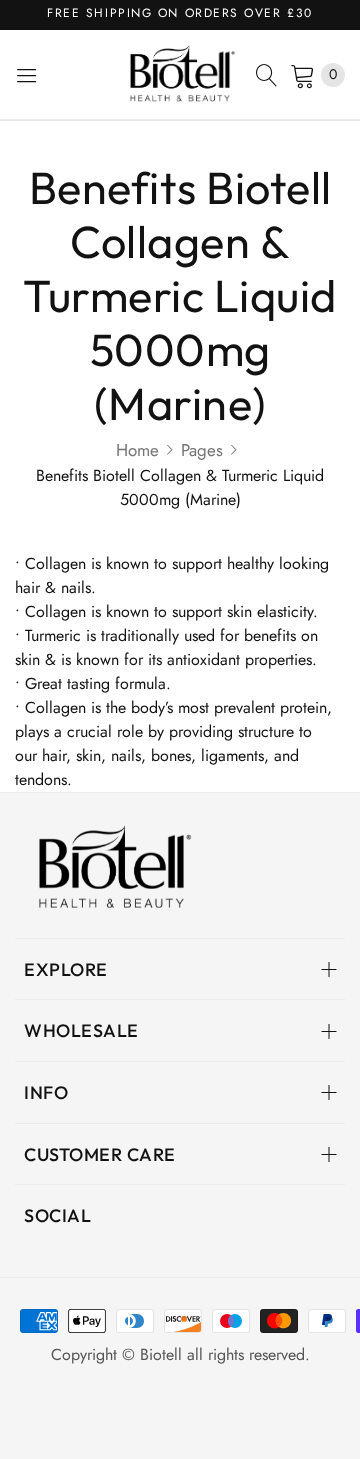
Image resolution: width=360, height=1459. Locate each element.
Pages (202, 450)
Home (137, 450)
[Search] (267, 75)
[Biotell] (180, 74)
